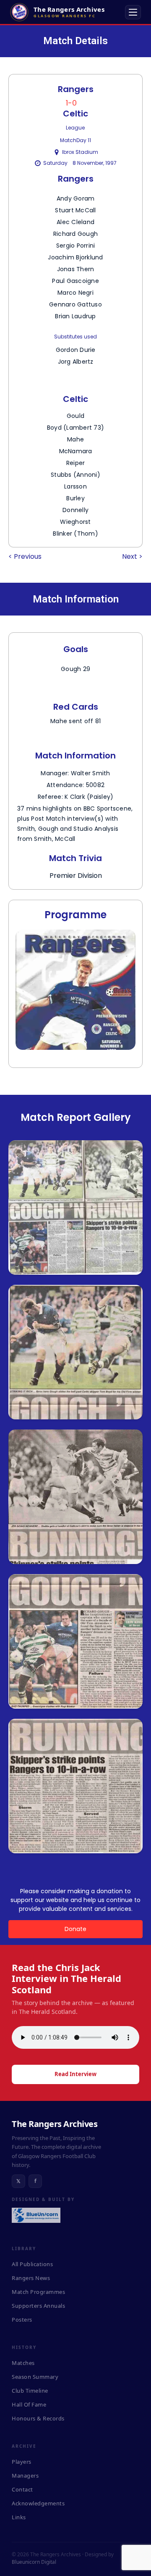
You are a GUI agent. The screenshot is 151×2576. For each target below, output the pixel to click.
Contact (22, 2489)
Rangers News (31, 2278)
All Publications (32, 2264)
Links (19, 2517)
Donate (75, 1929)
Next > (132, 556)
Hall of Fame (29, 2404)
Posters (22, 2320)
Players (22, 2462)
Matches (23, 2363)
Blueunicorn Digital (34, 2562)
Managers (25, 2476)
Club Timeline (30, 2391)
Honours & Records (38, 2418)
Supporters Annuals (38, 2306)
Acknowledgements (38, 2503)
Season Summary (35, 2377)
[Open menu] (133, 12)
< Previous (25, 556)
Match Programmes (38, 2292)
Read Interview (75, 2074)
